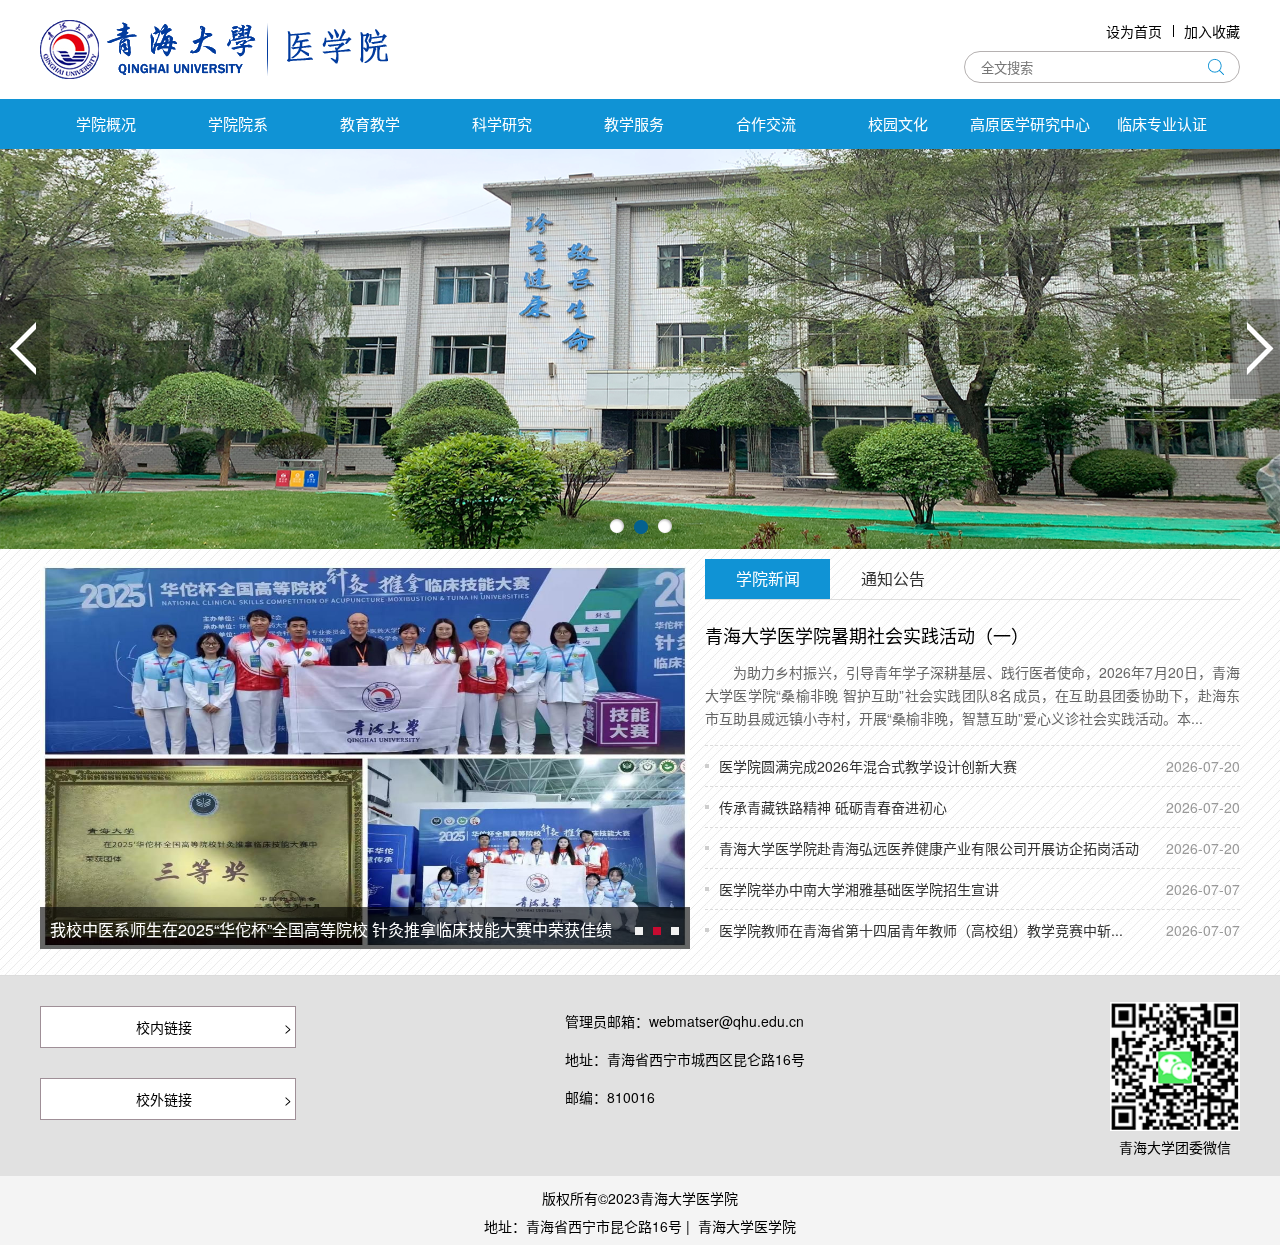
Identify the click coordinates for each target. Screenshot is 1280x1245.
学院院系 (238, 123)
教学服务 (634, 123)
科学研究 (502, 123)
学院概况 (106, 123)
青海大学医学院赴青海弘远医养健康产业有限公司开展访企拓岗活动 (929, 848)
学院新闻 (768, 578)
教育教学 (370, 123)
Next (1255, 349)
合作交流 (766, 123)
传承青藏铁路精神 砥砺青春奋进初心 (833, 807)
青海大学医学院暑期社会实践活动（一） (867, 635)
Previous (25, 349)
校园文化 (898, 123)
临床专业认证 (1162, 123)
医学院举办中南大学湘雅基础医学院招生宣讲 (859, 889)
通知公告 (893, 578)
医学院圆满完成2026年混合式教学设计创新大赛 (868, 766)
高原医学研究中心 (1030, 123)
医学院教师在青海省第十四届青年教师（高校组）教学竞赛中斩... (921, 930)
